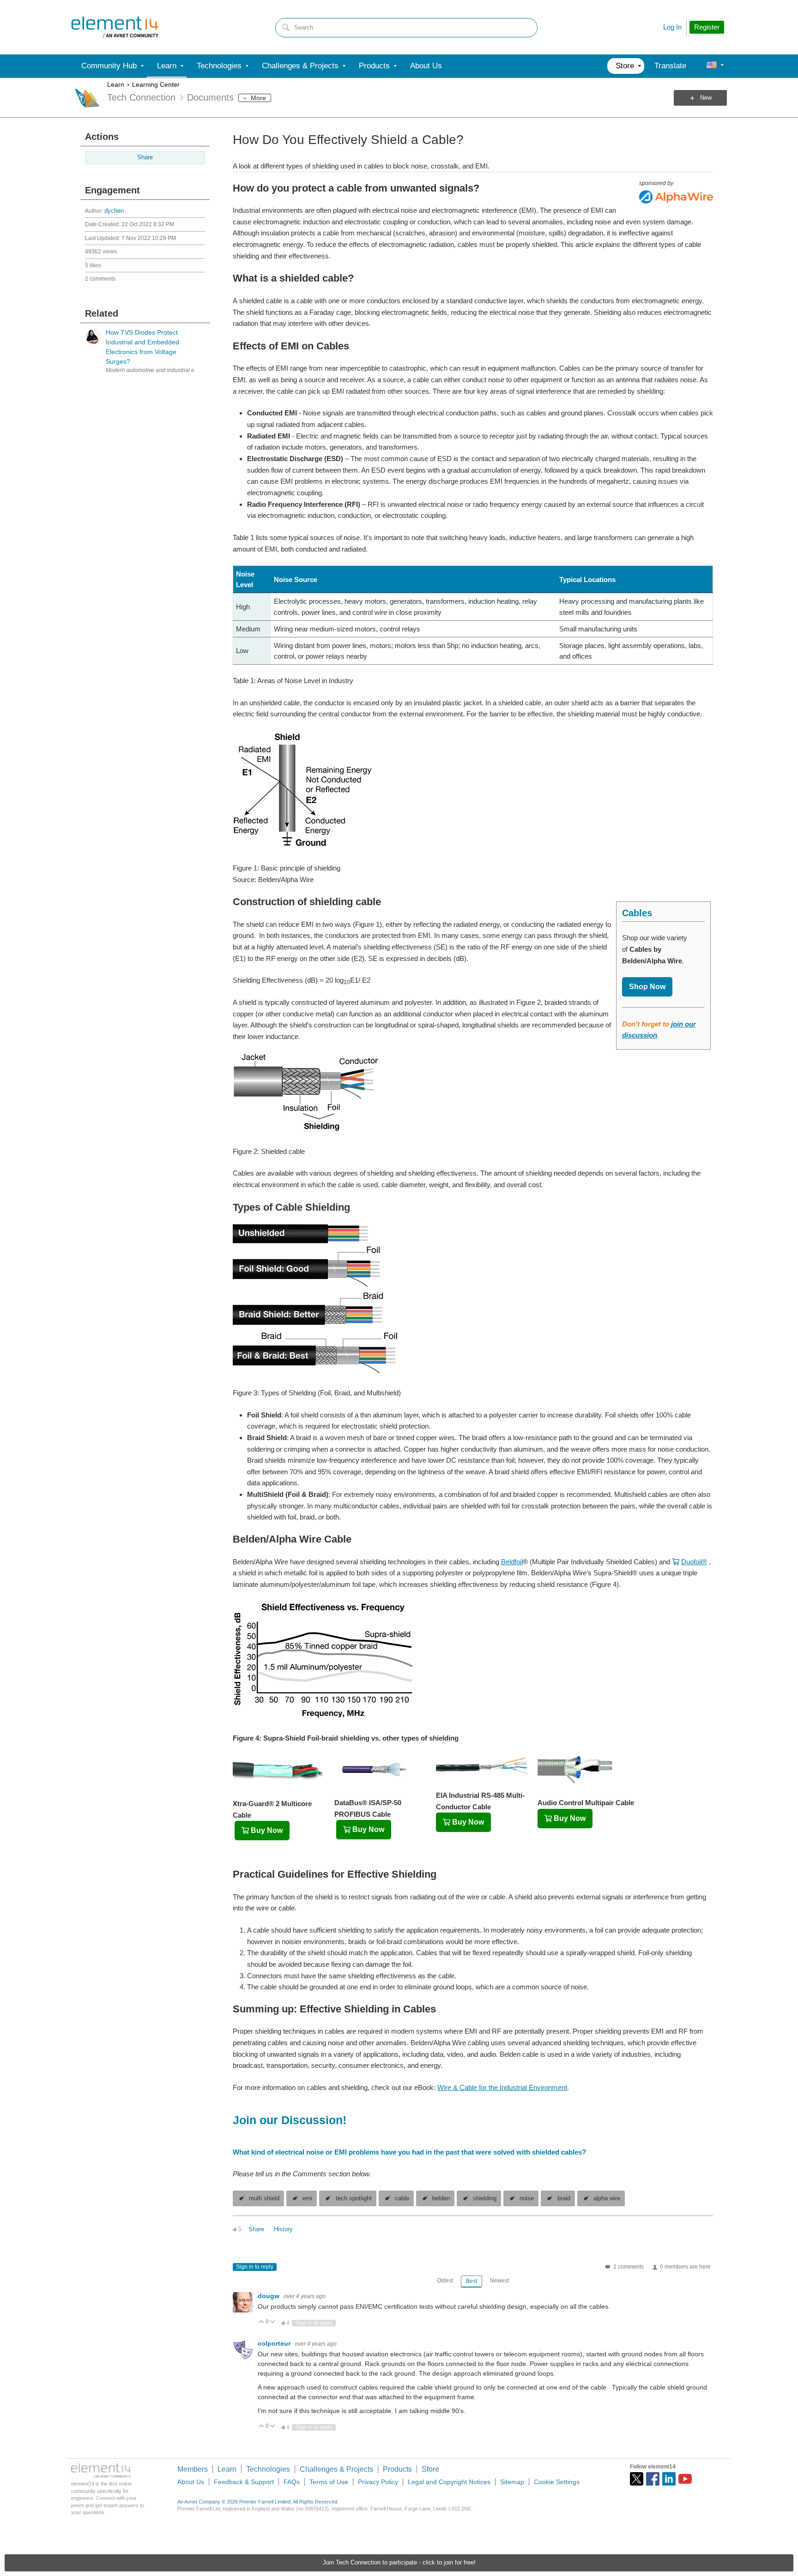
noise (527, 2198)
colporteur (275, 2343)
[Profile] (712, 66)
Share (145, 157)
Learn (116, 84)
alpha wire (607, 2198)
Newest (499, 2281)
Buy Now (267, 1830)
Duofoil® (694, 1562)
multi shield (264, 2198)
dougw (269, 2296)
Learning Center (156, 84)
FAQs (292, 2482)
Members (193, 2469)
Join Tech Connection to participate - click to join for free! (399, 2563)
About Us (191, 2482)
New (706, 98)
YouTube (685, 2479)
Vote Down (273, 2322)
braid (564, 2198)
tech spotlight (354, 2198)
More (258, 98)
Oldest (445, 2281)
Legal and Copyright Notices (449, 2482)
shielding (485, 2198)
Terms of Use (329, 2482)
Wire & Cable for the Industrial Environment (502, 2087)
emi (307, 2198)
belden (441, 2198)
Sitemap (512, 2482)
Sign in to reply (255, 2267)
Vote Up (262, 2322)
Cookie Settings (557, 2482)
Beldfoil (512, 1562)
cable (402, 2198)
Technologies (268, 2469)
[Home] (115, 27)
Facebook (653, 2479)
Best (472, 2281)
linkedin (669, 2479)
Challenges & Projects (336, 2469)
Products (397, 2469)
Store (430, 2469)
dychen (114, 211)
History (283, 2229)
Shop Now (647, 987)
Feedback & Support (244, 2482)
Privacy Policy (378, 2482)
